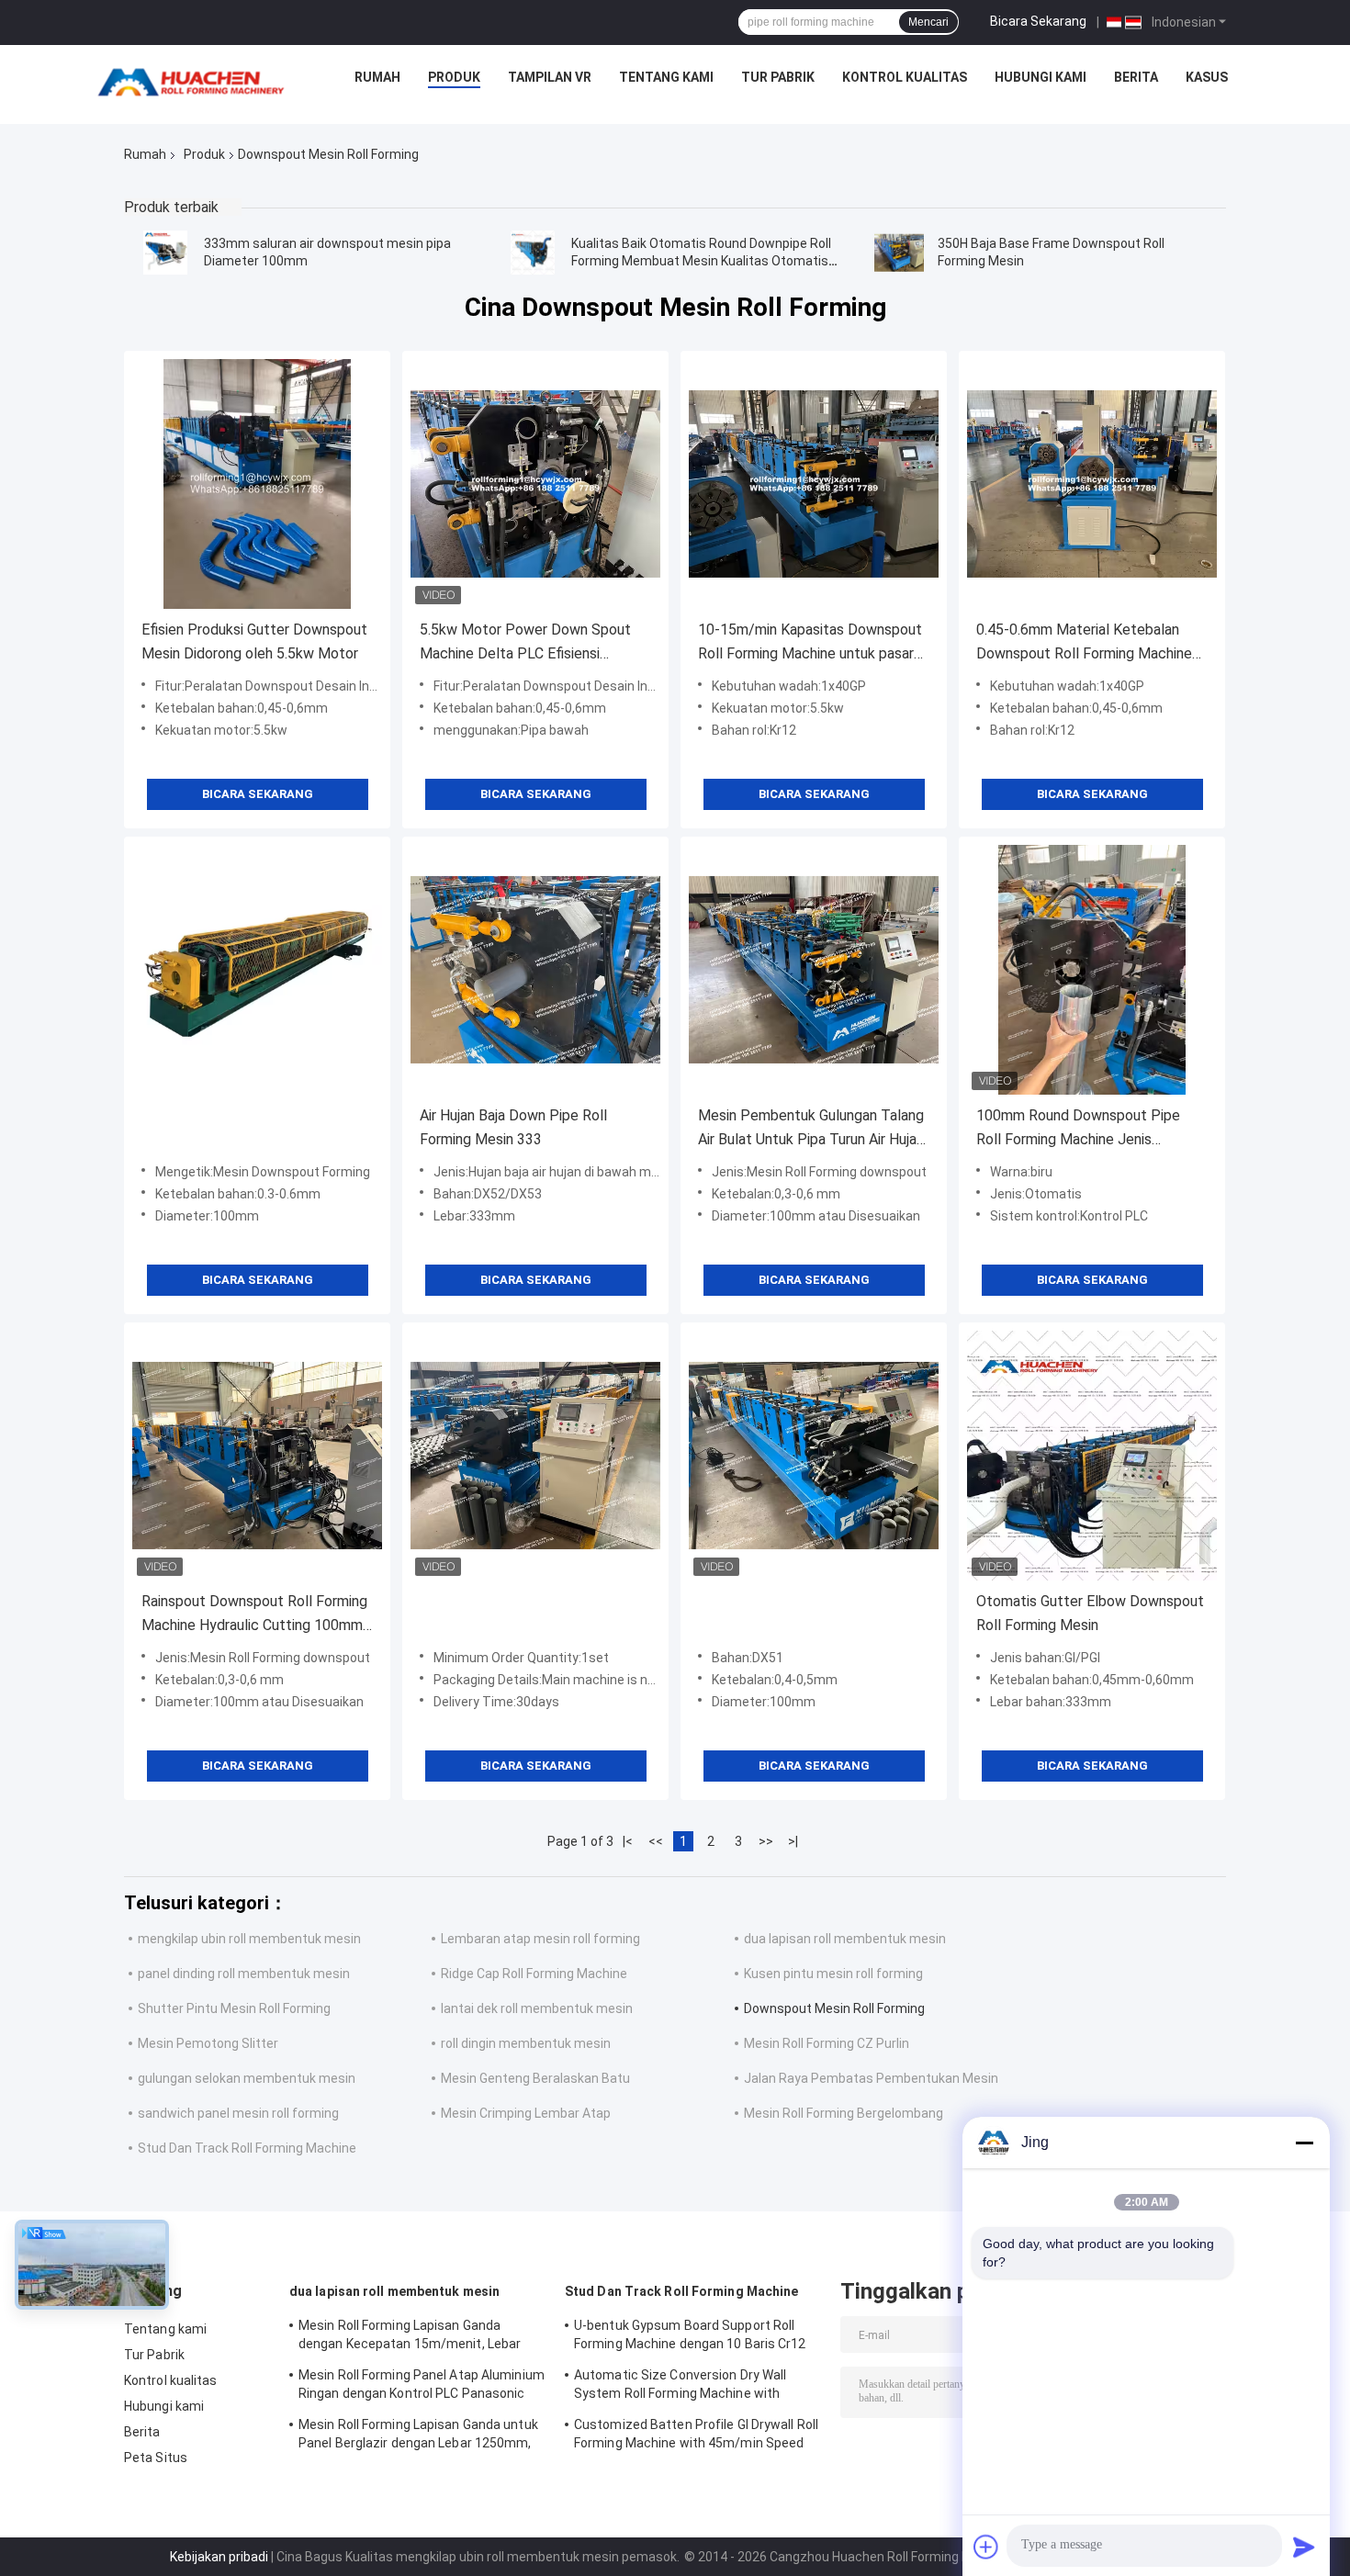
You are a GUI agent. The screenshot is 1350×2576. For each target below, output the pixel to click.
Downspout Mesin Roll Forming (834, 2008)
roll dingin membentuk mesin (526, 2043)
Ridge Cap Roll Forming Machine (534, 1974)
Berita (1136, 77)
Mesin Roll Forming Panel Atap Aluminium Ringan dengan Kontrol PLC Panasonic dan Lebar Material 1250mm (422, 2387)
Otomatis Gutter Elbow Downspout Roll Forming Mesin (1090, 1613)
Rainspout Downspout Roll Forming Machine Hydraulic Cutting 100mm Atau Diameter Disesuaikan (254, 1615)
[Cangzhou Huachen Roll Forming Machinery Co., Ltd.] (196, 82)
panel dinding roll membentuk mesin (244, 1974)
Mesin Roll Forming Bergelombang (844, 2113)
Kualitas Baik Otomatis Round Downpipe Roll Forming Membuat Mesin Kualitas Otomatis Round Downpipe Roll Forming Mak (701, 261)
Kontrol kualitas (905, 77)
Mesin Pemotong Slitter (208, 2043)
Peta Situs (156, 2458)
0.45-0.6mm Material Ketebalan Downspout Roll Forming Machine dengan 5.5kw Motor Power (1084, 643)
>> (766, 1841)
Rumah (377, 77)
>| (793, 1841)
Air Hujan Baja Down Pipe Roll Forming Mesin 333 (513, 1127)
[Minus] (1304, 2143)
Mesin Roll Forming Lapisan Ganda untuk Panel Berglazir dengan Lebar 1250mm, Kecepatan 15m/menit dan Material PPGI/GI (418, 2436)
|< (628, 1841)
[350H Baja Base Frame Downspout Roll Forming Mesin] (899, 253)
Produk (454, 77)
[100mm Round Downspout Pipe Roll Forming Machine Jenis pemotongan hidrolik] (1092, 970)
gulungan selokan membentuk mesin (247, 2078)
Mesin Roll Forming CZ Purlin (827, 2043)
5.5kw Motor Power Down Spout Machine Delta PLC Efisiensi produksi (525, 643)
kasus (1207, 77)
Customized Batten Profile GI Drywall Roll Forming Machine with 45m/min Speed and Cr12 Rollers (696, 2436)
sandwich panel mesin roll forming (238, 2113)
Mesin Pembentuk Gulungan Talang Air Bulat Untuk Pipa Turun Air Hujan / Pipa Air (811, 1129)
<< (656, 1841)
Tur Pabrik (778, 77)
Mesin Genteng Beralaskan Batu (535, 2078)
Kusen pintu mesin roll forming (833, 1974)
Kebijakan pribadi (219, 2557)
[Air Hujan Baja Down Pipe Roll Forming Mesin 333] (535, 970)
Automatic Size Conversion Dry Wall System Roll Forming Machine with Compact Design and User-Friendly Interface (680, 2387)
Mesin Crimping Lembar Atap (526, 2113)
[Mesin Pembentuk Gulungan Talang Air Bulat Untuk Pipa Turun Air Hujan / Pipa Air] (814, 970)
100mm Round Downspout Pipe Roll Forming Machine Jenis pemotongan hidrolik (1078, 1129)
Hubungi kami (1041, 77)
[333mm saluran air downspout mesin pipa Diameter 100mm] (165, 253)
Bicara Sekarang (1038, 21)
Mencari (928, 22)
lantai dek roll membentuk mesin (537, 2008)
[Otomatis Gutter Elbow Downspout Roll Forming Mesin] (1092, 1456)
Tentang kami (666, 77)
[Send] (1304, 2547)
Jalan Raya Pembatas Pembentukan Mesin (871, 2078)
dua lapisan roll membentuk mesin (845, 1939)
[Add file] (986, 2547)
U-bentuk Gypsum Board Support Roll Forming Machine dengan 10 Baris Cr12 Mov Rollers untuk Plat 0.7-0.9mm (690, 2337)
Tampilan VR (550, 77)
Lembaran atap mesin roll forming (540, 1939)
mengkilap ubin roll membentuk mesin (249, 1939)
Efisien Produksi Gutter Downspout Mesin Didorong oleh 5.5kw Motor (254, 641)
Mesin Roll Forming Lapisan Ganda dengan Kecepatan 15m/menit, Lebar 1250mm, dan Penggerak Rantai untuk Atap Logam (412, 2337)
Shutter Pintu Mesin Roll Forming (234, 2008)
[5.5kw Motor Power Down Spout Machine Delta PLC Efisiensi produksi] (535, 484)
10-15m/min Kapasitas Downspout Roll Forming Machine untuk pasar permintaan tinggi (810, 643)
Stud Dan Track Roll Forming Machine (247, 2148)
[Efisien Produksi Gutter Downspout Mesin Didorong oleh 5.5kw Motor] (257, 484)
